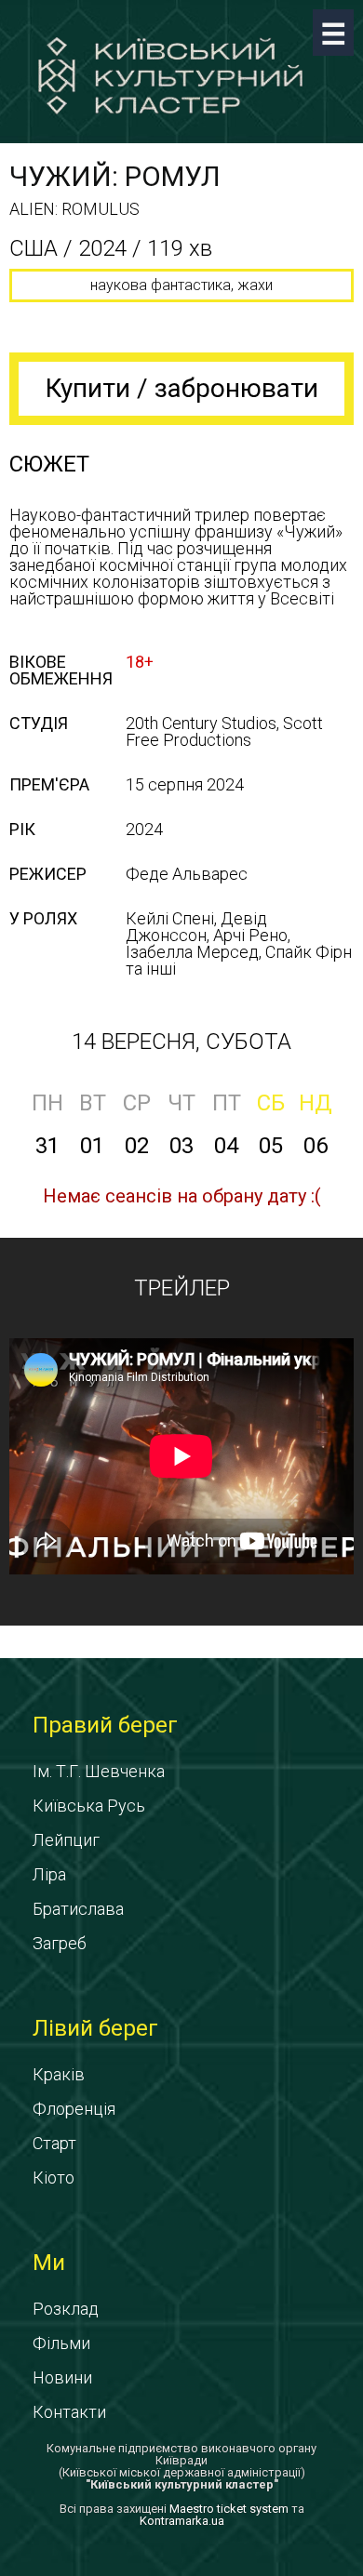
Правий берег (105, 1725)
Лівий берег (95, 2028)
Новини (62, 2377)
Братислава (78, 1909)
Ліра (49, 1874)
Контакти (69, 2412)
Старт (54, 2143)
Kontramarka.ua (182, 2521)
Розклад (66, 2309)
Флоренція (74, 2109)
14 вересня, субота (181, 1042)
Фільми (61, 2343)
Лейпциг (66, 1840)
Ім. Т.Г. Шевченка (99, 1771)
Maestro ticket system (229, 2509)
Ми (49, 2263)
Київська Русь (89, 1806)
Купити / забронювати (182, 388)
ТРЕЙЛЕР (182, 1288)
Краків (59, 2074)
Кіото (54, 2178)
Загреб (60, 1943)
